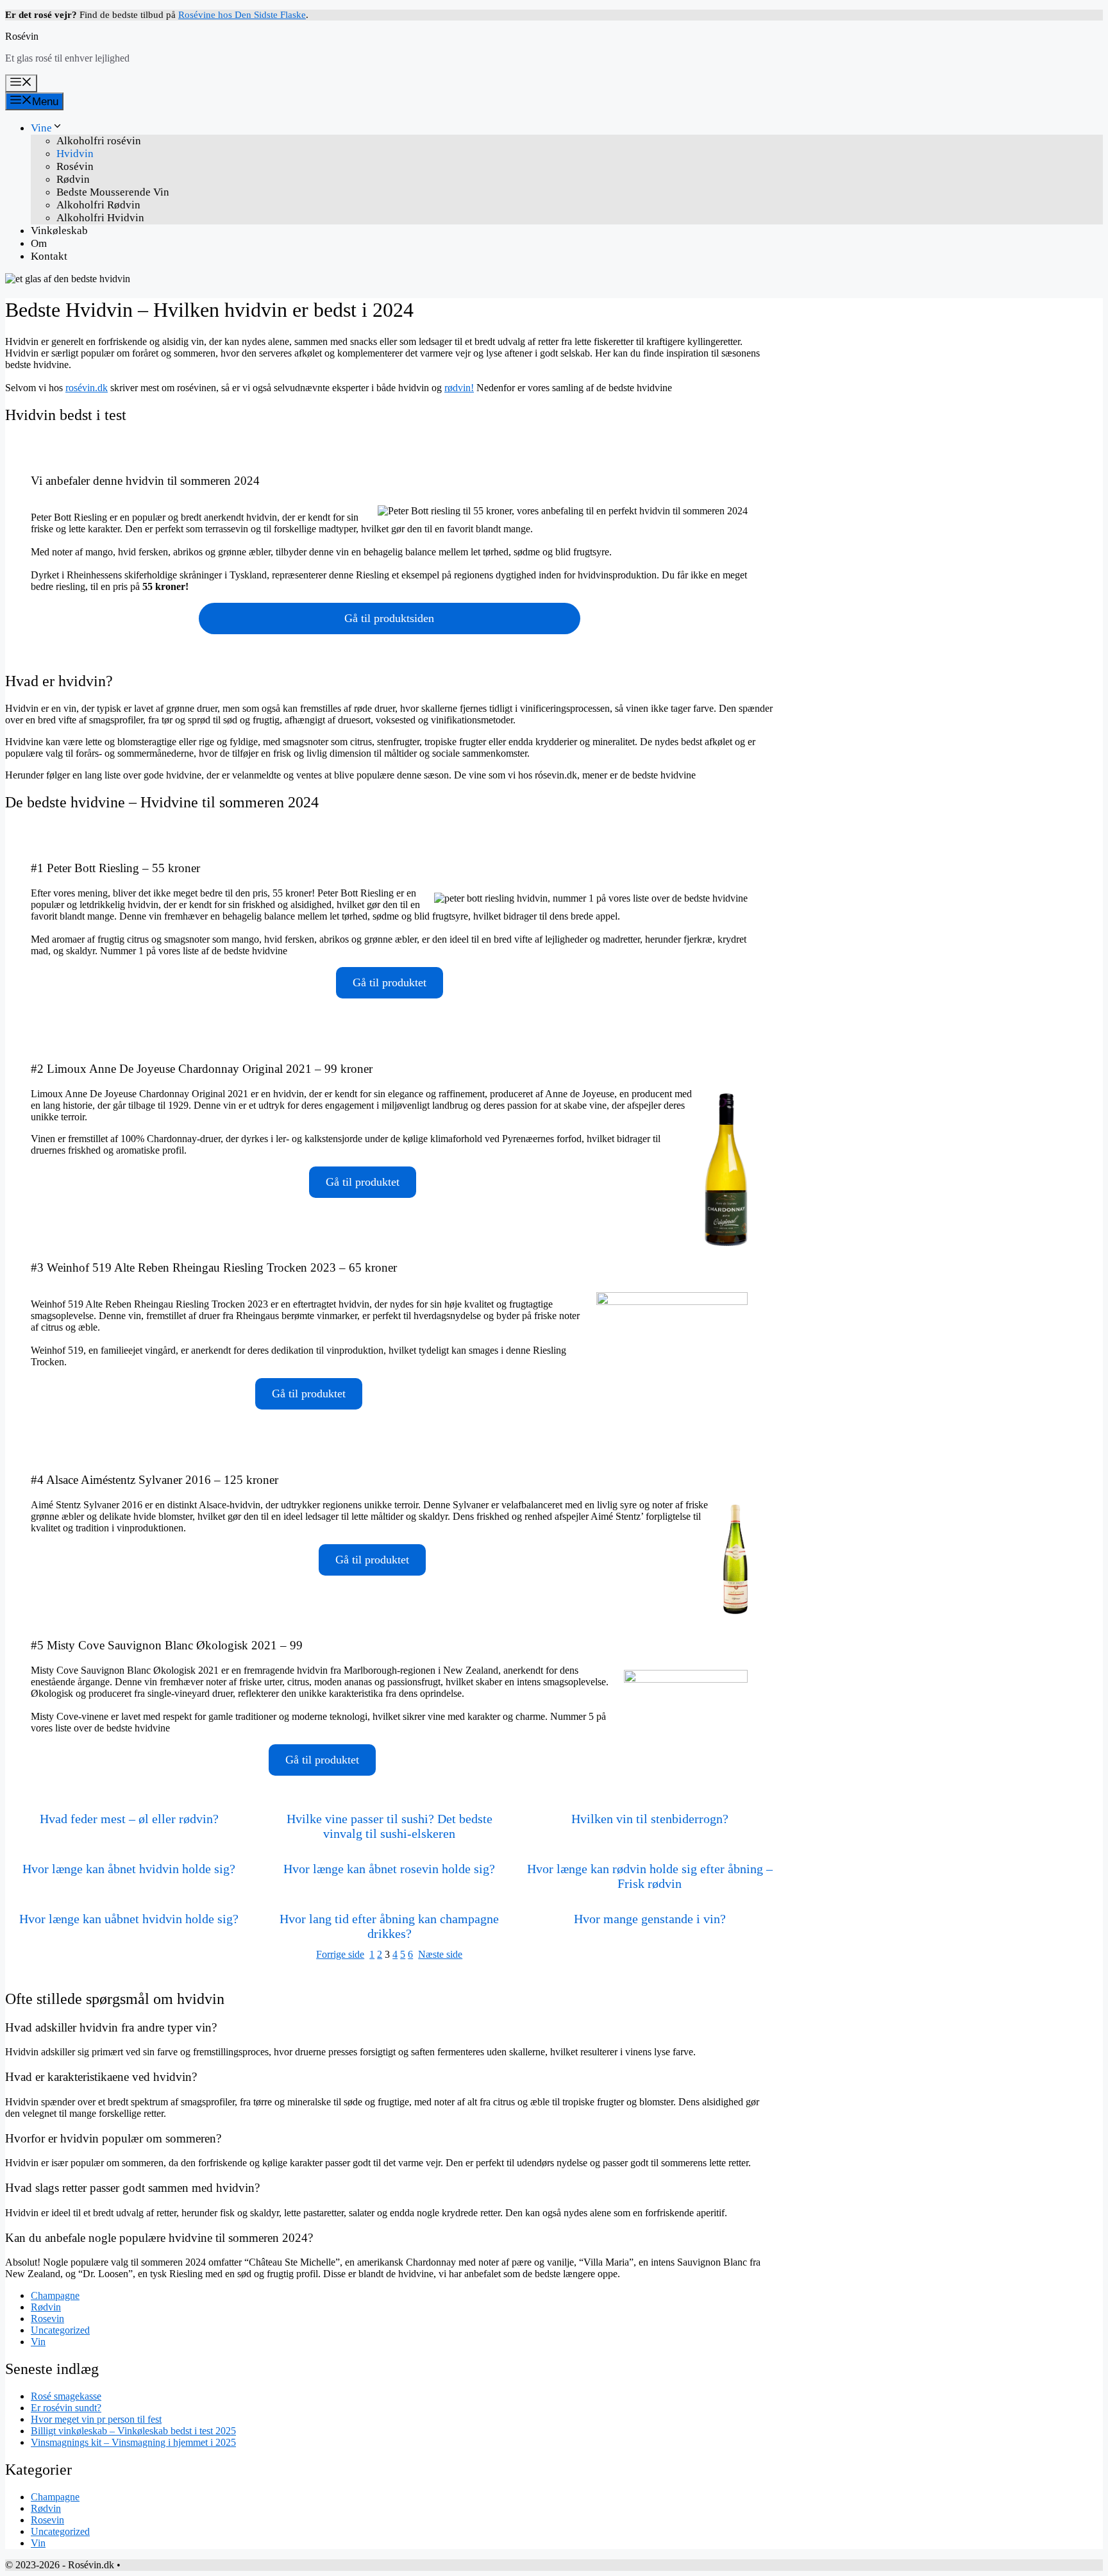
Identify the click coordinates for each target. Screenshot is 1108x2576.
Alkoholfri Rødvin (98, 205)
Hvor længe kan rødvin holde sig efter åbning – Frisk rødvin (650, 1876)
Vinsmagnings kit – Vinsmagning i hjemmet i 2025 (133, 2442)
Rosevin (47, 2319)
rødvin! (459, 388)
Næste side (440, 1954)
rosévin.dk (87, 388)
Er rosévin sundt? (66, 2408)
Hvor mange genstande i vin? (650, 1919)
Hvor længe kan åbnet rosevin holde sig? (389, 1869)
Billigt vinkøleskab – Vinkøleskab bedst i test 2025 (133, 2431)
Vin (38, 2342)
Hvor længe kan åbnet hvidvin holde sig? (129, 1869)
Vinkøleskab (59, 231)
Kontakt (49, 256)
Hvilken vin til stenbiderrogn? (650, 1819)
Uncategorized (60, 2330)
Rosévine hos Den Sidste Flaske (242, 15)
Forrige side (340, 1954)
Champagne (55, 2295)
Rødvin (73, 179)
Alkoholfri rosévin (99, 141)
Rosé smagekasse (66, 2396)
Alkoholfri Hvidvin (100, 218)
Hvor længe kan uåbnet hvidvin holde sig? (129, 1919)
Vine (41, 128)
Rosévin (22, 36)
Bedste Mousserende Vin (113, 192)
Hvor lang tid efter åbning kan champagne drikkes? (389, 1926)
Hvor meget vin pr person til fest (96, 2419)
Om (39, 243)
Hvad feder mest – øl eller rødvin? (129, 1819)
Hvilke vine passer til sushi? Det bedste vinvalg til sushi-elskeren (390, 1826)
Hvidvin (75, 154)
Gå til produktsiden (389, 618)
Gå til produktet (390, 982)
